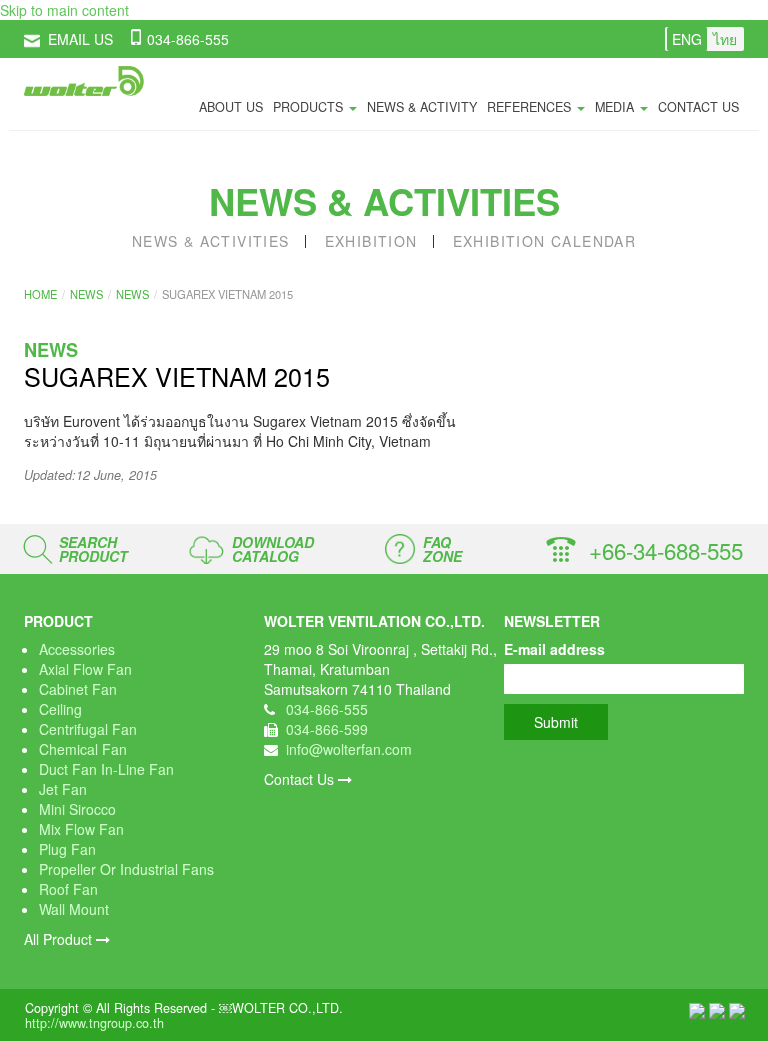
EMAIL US (80, 39)
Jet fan (63, 789)
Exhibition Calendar (545, 241)
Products (310, 107)
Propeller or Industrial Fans (126, 869)
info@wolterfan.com (349, 749)
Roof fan (68, 889)
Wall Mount (74, 909)
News (86, 294)
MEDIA (616, 107)
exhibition (371, 241)
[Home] (84, 81)
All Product (60, 939)
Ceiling (60, 709)
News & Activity (422, 107)
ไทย (725, 39)
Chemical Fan (83, 749)
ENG (687, 39)
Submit (556, 722)
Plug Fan (67, 849)
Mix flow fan (81, 829)
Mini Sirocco (77, 809)
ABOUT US (231, 107)
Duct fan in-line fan (106, 769)
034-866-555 (188, 39)
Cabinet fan (78, 689)
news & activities (211, 241)
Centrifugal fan (88, 729)
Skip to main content (64, 10)
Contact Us (301, 779)
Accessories (77, 649)
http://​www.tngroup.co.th (94, 1023)
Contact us (698, 107)
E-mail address (554, 649)
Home (40, 294)
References (531, 107)
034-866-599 (327, 729)
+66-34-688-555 (666, 550)
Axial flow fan (85, 669)
